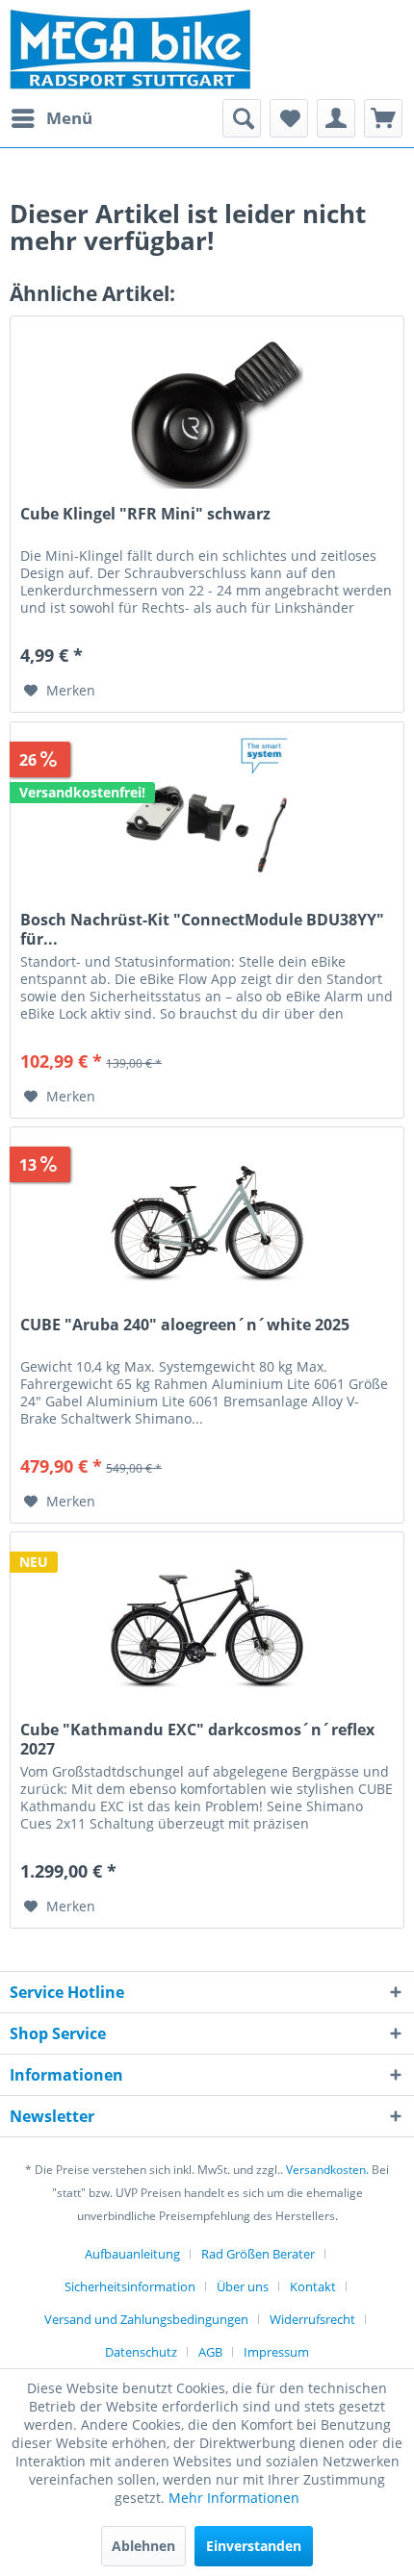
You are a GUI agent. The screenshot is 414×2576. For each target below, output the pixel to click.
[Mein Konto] (336, 118)
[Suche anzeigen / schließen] (242, 118)
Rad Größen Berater (258, 2254)
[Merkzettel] (289, 118)
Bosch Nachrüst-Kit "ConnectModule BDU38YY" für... (202, 929)
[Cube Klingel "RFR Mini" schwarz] (207, 413)
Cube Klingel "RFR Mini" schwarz (145, 514)
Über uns (243, 2286)
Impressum (276, 2352)
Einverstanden (254, 2546)
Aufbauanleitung (132, 2254)
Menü (69, 118)
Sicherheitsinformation (130, 2286)
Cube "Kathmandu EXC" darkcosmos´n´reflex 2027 (197, 1739)
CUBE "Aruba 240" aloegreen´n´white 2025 (185, 1325)
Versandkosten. (327, 2170)
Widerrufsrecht (312, 2319)
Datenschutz (141, 2352)
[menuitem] (51, 118)
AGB (210, 2352)
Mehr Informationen (234, 2498)
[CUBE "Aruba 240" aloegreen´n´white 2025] (207, 1224)
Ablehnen (143, 2546)
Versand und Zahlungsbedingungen (146, 2319)
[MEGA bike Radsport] (207, 50)
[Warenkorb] (383, 118)
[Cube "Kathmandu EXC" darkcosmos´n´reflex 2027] (207, 1629)
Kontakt (313, 2286)
